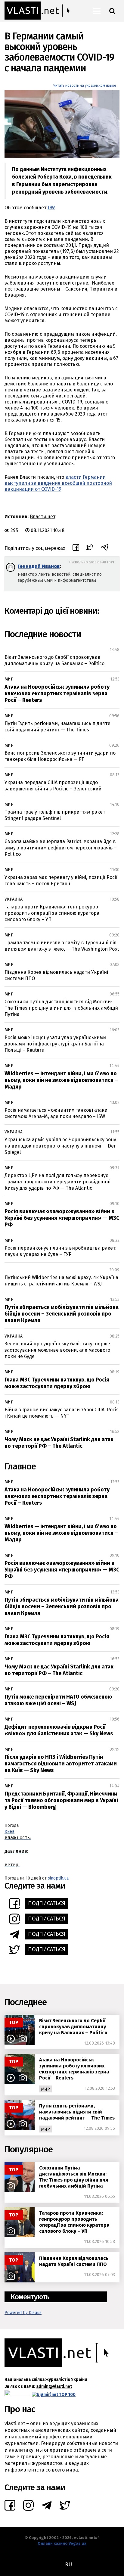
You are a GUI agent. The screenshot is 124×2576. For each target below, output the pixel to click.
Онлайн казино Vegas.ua (62, 2543)
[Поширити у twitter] (90, 548)
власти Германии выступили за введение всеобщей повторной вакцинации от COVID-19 (58, 483)
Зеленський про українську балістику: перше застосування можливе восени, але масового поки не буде (57, 1350)
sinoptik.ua (58, 1878)
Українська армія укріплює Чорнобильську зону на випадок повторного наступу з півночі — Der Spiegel (60, 1146)
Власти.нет (43, 517)
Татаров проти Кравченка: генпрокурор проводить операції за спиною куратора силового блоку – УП (52, 913)
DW (51, 208)
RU (68, 2565)
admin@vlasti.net (54, 2386)
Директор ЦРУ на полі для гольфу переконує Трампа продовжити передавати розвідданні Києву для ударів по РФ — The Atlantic (57, 1182)
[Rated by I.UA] (18, 2395)
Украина (14, 899)
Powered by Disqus (23, 2313)
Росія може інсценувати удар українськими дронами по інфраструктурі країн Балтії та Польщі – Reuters (55, 1044)
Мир (9, 679)
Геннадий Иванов (39, 566)
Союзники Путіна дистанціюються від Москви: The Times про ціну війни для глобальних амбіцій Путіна (61, 1008)
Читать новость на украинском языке (85, 86)
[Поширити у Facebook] (76, 548)
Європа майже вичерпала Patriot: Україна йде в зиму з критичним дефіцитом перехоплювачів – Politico (61, 848)
